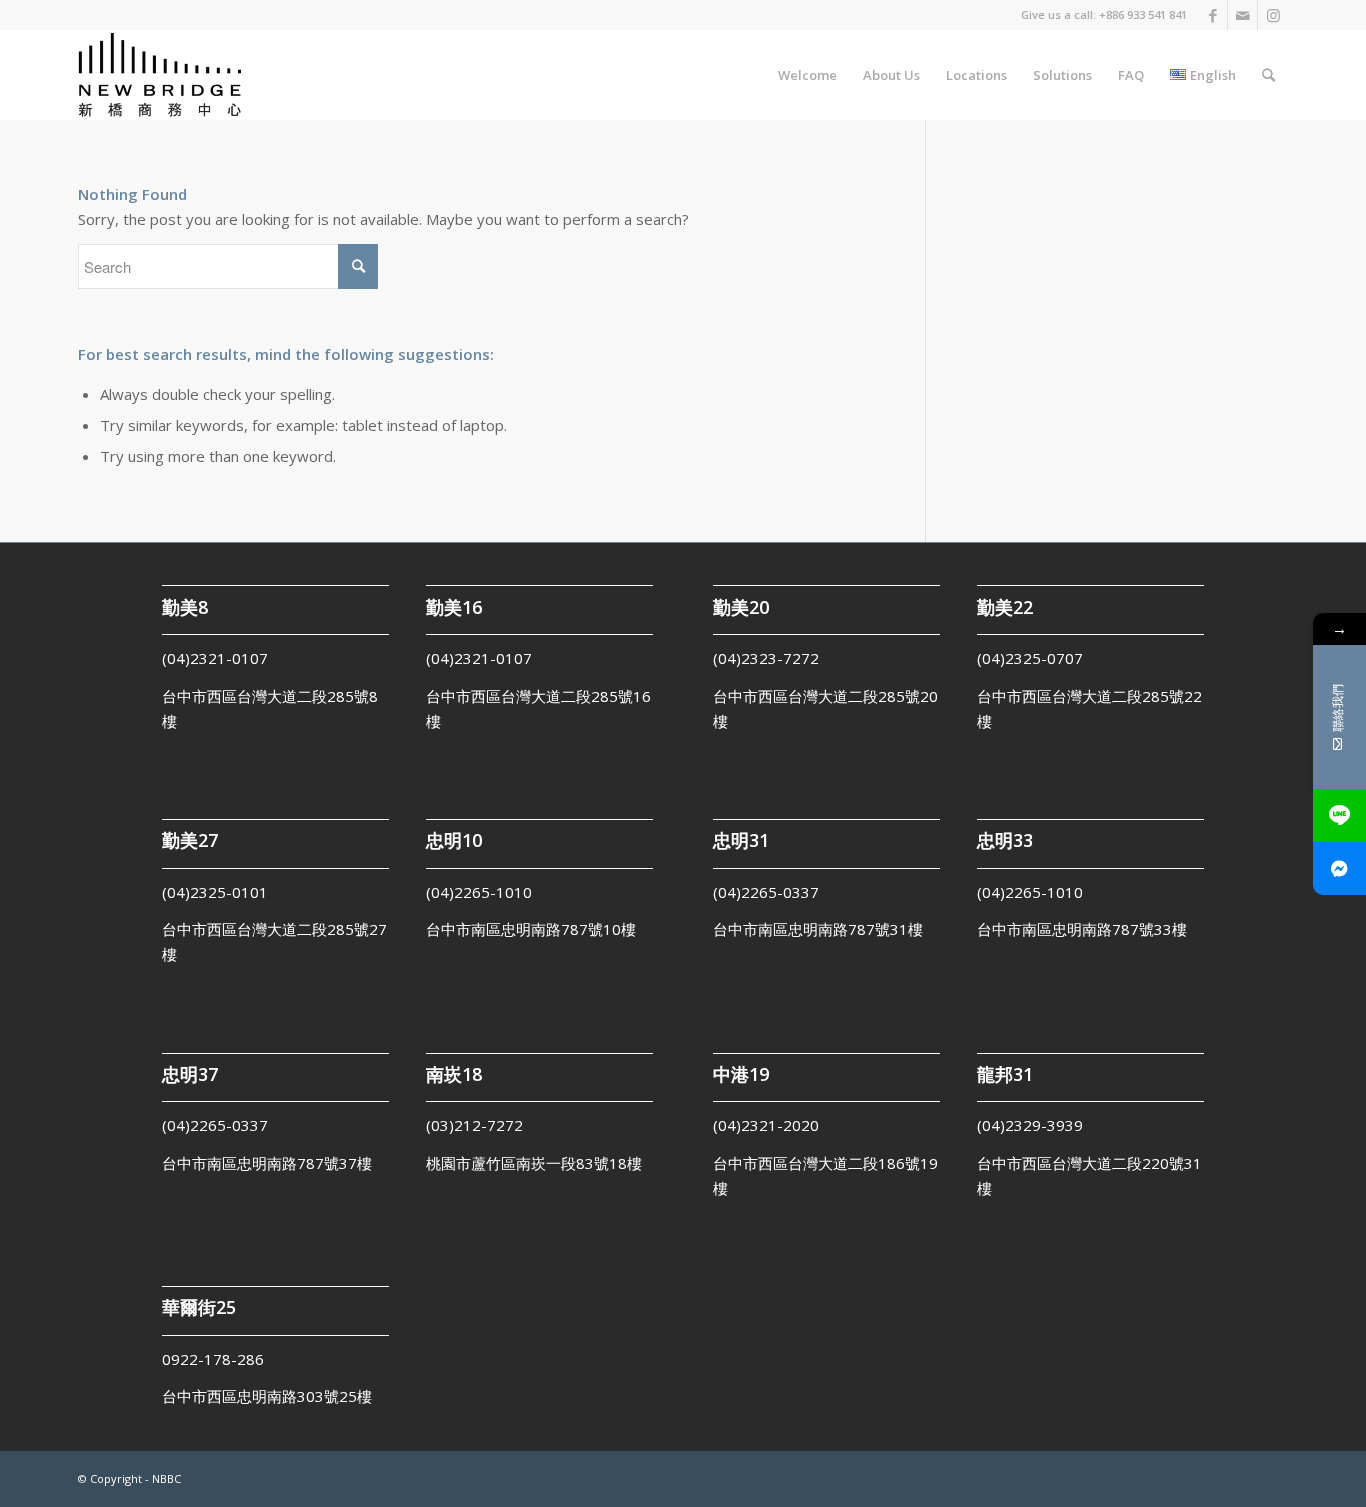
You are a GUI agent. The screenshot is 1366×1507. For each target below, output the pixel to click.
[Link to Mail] (1242, 15)
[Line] (1339, 815)
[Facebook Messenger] (1339, 868)
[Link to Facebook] (1212, 15)
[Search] (1268, 75)
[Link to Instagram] (1273, 15)
